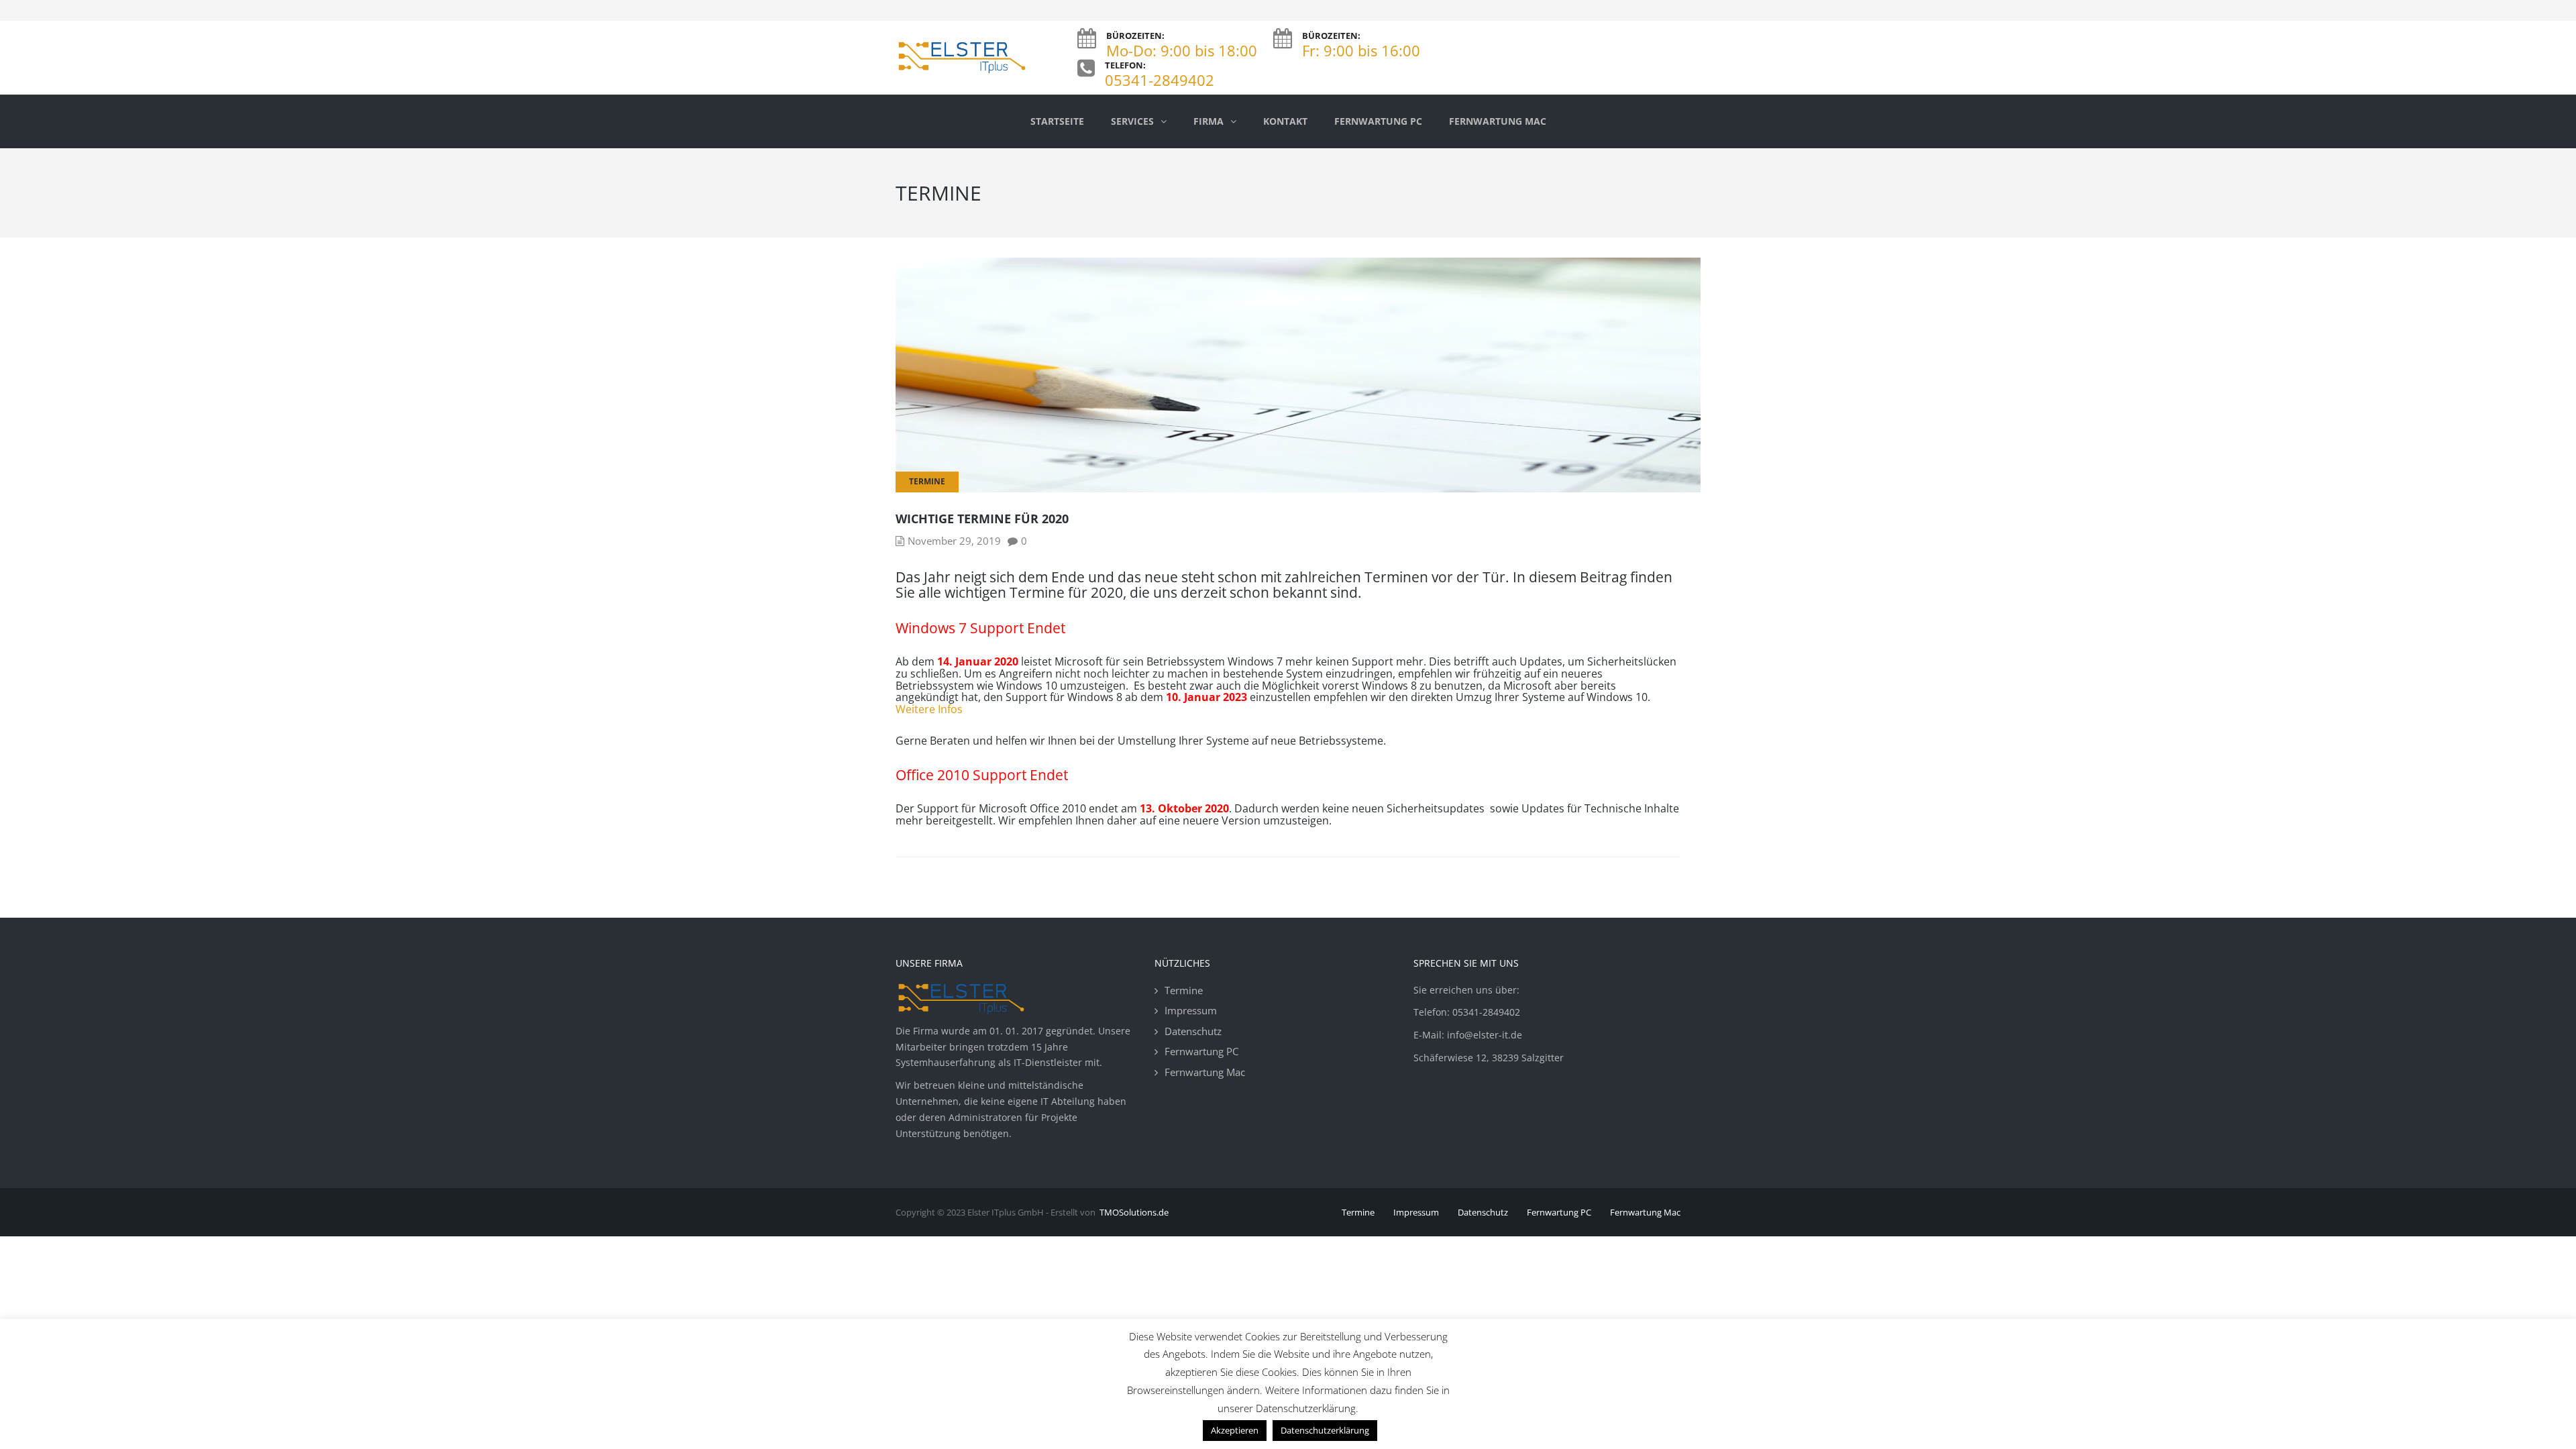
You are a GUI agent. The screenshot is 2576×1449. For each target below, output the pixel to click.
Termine (927, 481)
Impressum (1191, 1010)
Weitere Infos (929, 709)
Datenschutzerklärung (1325, 1430)
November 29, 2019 (954, 541)
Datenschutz (1193, 1031)
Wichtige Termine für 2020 (982, 519)
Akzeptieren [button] (1235, 1430)
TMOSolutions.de (1134, 1212)
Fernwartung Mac (1205, 1072)
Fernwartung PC (1201, 1051)
